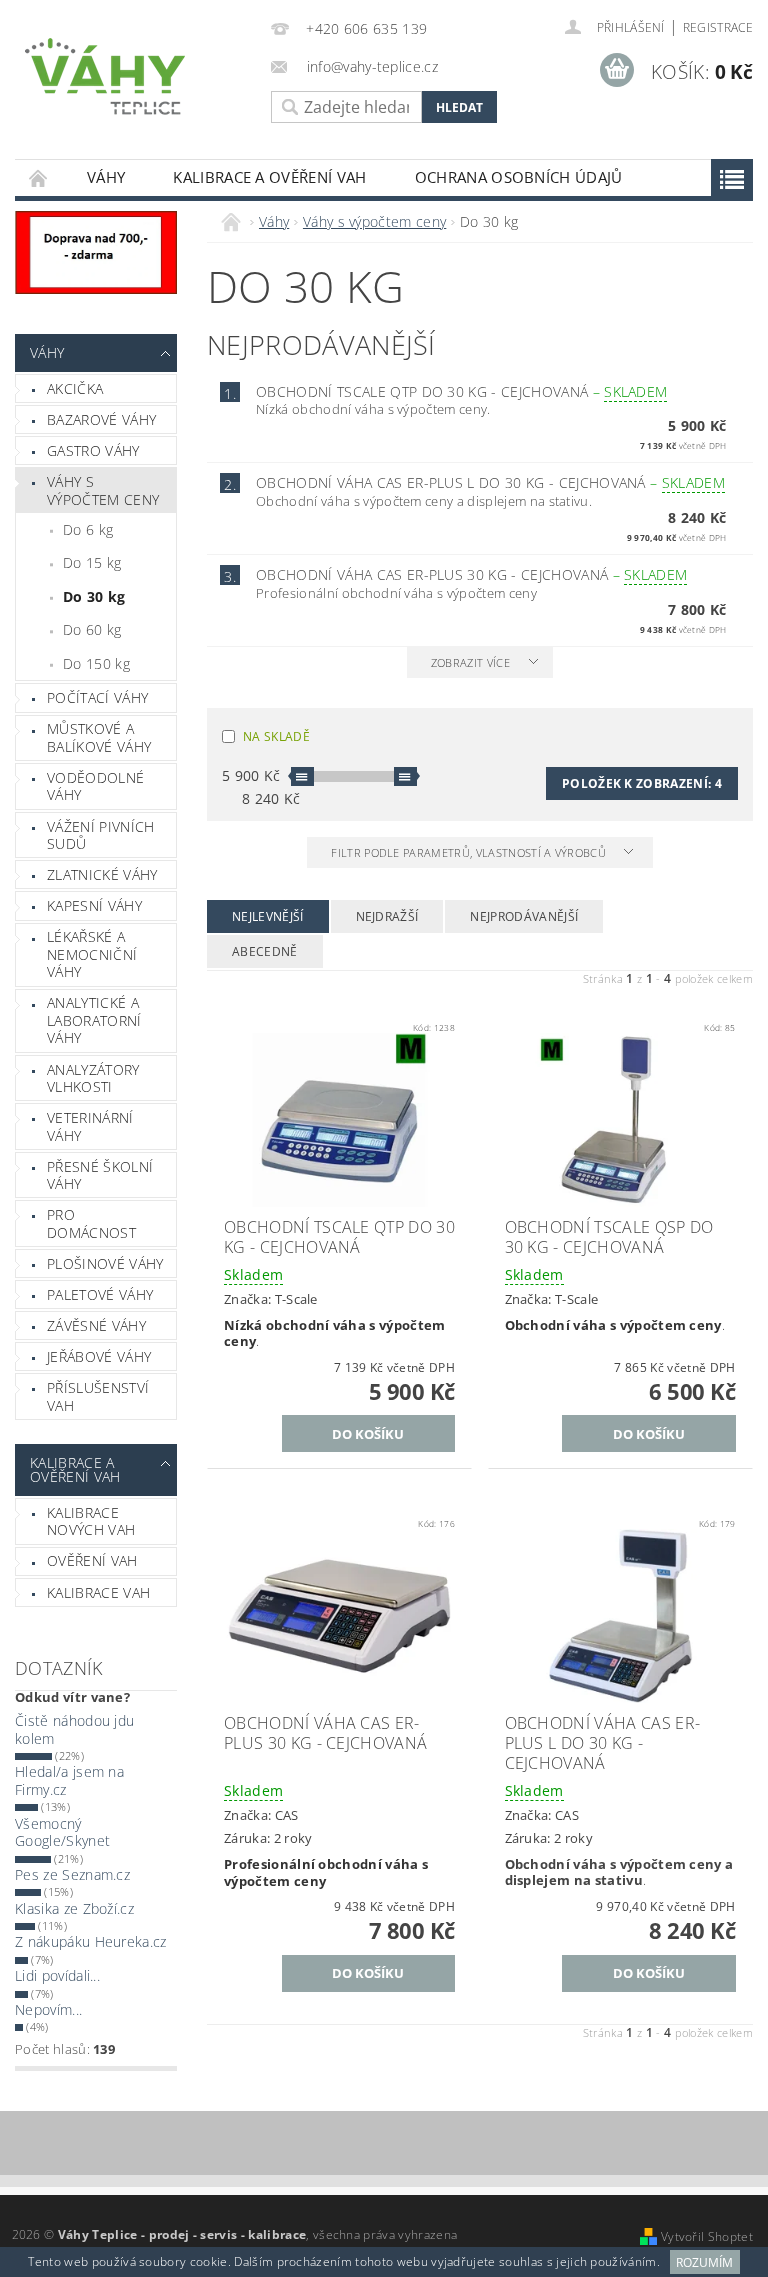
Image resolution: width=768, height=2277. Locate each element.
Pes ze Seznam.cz (72, 1874)
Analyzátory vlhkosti (93, 1078)
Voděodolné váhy (95, 786)
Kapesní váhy (94, 905)
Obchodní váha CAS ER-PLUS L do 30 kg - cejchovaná (490, 482)
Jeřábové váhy (99, 1356)
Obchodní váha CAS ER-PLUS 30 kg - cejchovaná (471, 574)
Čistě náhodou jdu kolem (74, 1729)
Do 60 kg (92, 629)
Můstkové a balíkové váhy (99, 737)
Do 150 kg (96, 663)
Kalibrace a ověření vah (269, 177)
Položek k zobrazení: (642, 783)
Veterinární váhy (90, 1126)
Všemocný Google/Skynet (62, 1832)
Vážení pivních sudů (100, 835)
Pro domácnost (91, 1223)
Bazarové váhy (101, 419)
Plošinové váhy (105, 1263)
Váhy (106, 177)
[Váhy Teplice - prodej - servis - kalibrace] (138, 76)
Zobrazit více (470, 662)
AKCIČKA (75, 388)
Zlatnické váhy (102, 874)
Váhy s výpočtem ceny (103, 490)
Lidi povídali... (57, 1975)
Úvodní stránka (39, 177)
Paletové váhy (100, 1294)
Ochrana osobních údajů (519, 177)
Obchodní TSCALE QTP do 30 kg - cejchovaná (461, 391)
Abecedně (265, 951)
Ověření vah (92, 1560)
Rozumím (704, 2262)
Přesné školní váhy (100, 1175)
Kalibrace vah (98, 1592)
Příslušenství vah (98, 1396)
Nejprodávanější (524, 916)
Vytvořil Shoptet (707, 2236)
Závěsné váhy (96, 1325)
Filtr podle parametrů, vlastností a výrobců (470, 852)
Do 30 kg (94, 596)
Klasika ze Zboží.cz (74, 1908)
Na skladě (276, 736)
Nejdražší (387, 916)
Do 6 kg (88, 529)
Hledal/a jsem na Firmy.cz (69, 1780)
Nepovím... (48, 2009)
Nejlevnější (268, 916)
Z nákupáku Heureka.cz (91, 1941)
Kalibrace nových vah (91, 1521)
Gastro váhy (93, 450)
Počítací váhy (97, 697)
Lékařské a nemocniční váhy (92, 954)
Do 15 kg (92, 562)
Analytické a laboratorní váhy (94, 1020)
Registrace (718, 27)
